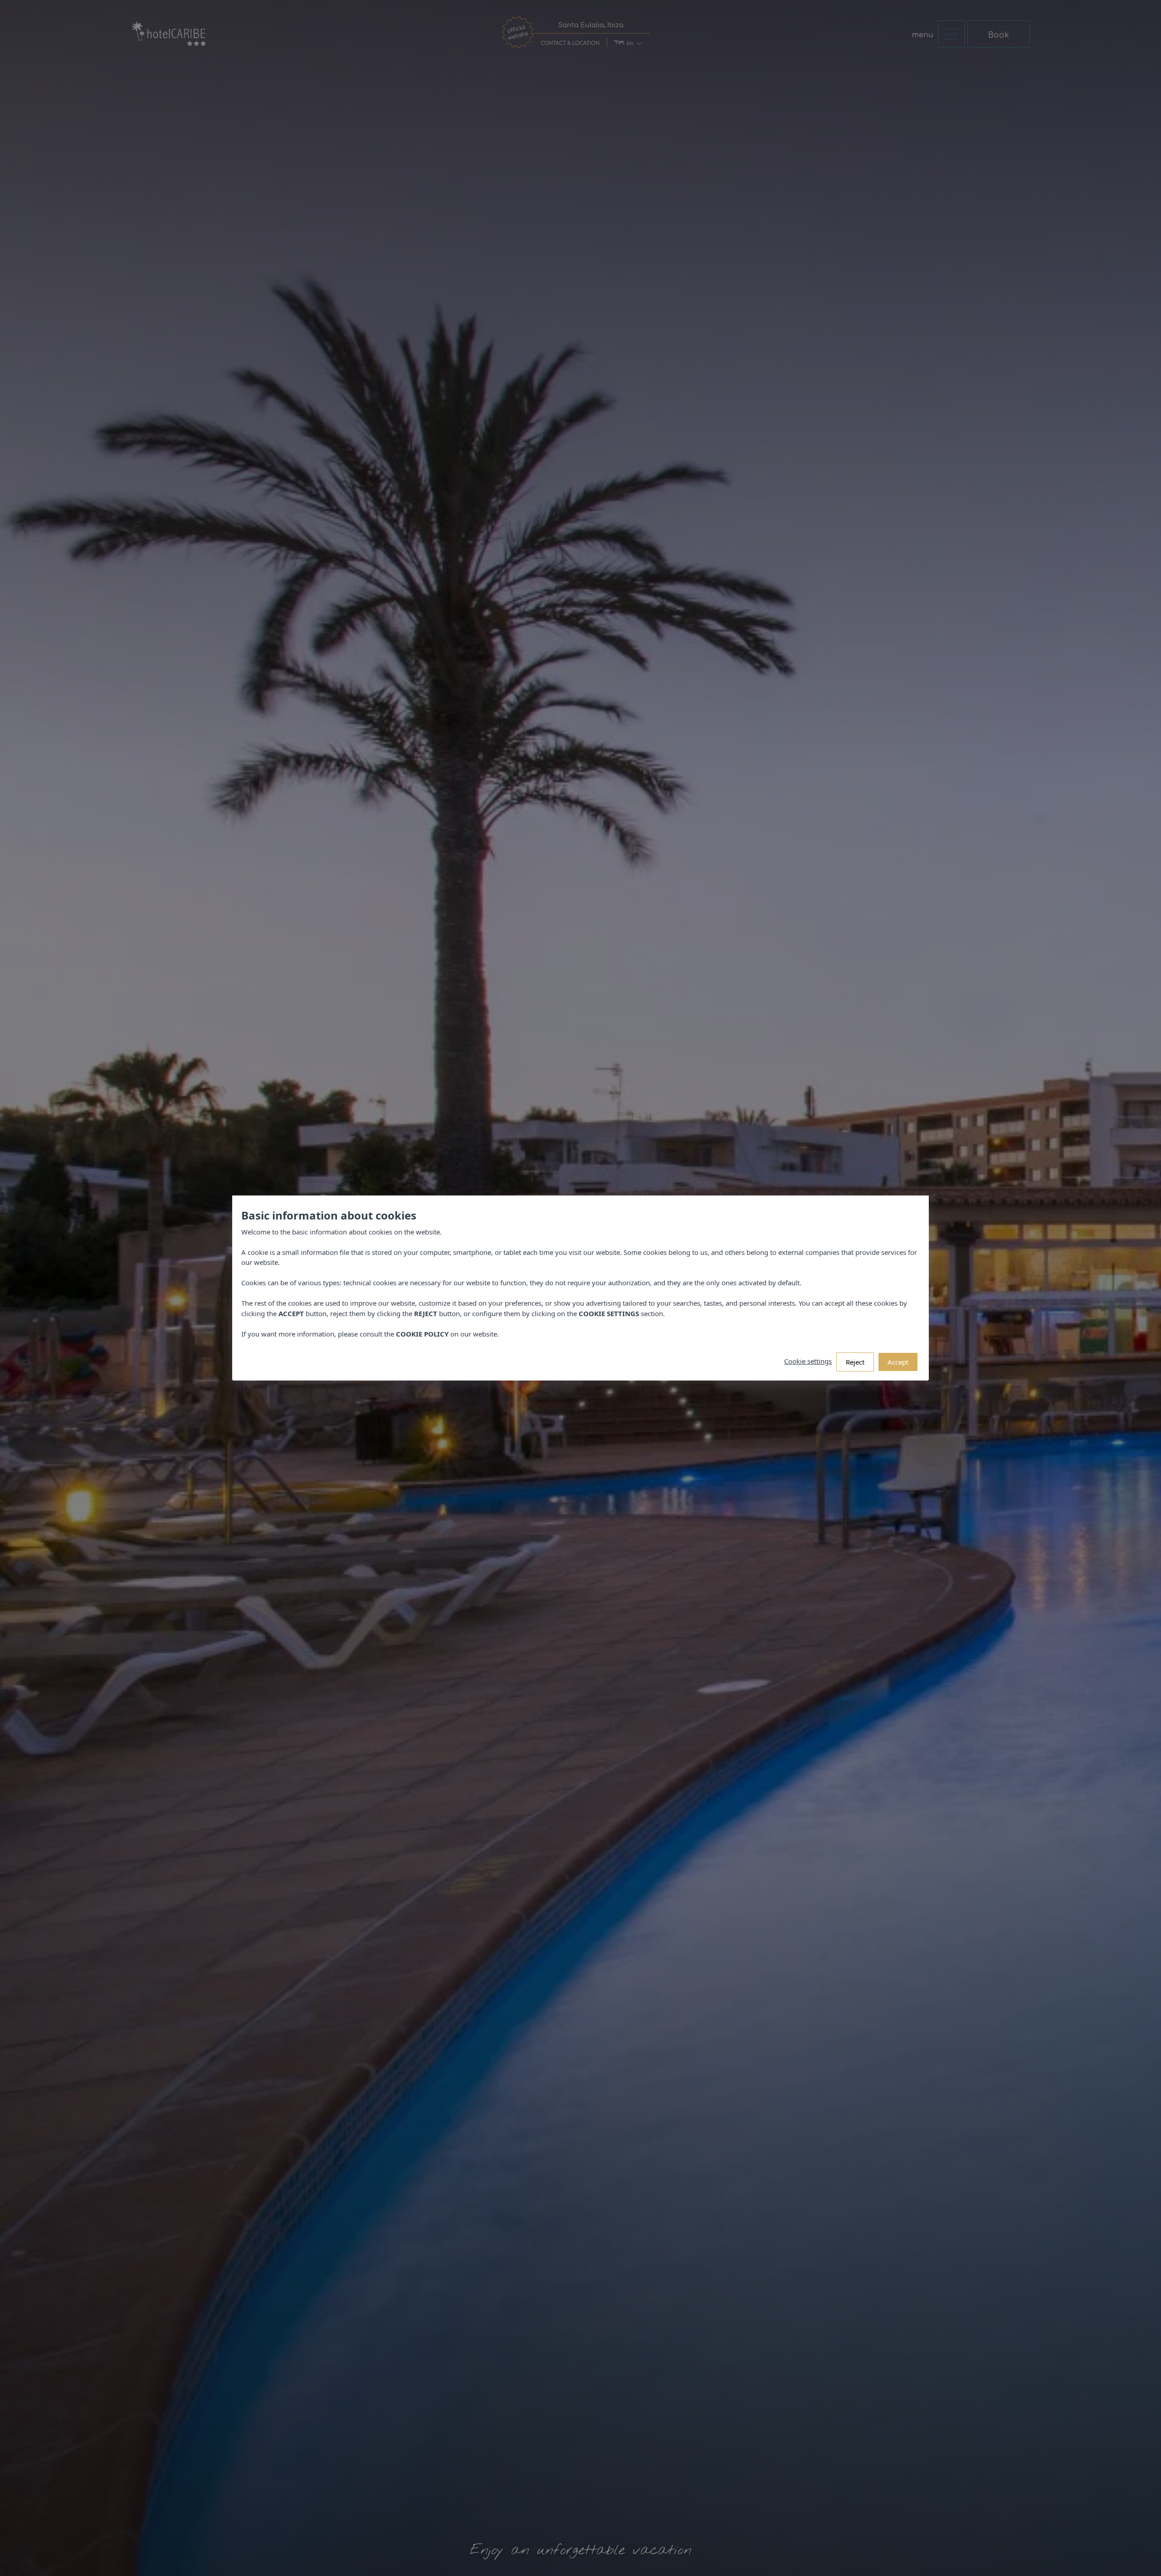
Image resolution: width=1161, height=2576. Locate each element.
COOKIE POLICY (422, 1334)
